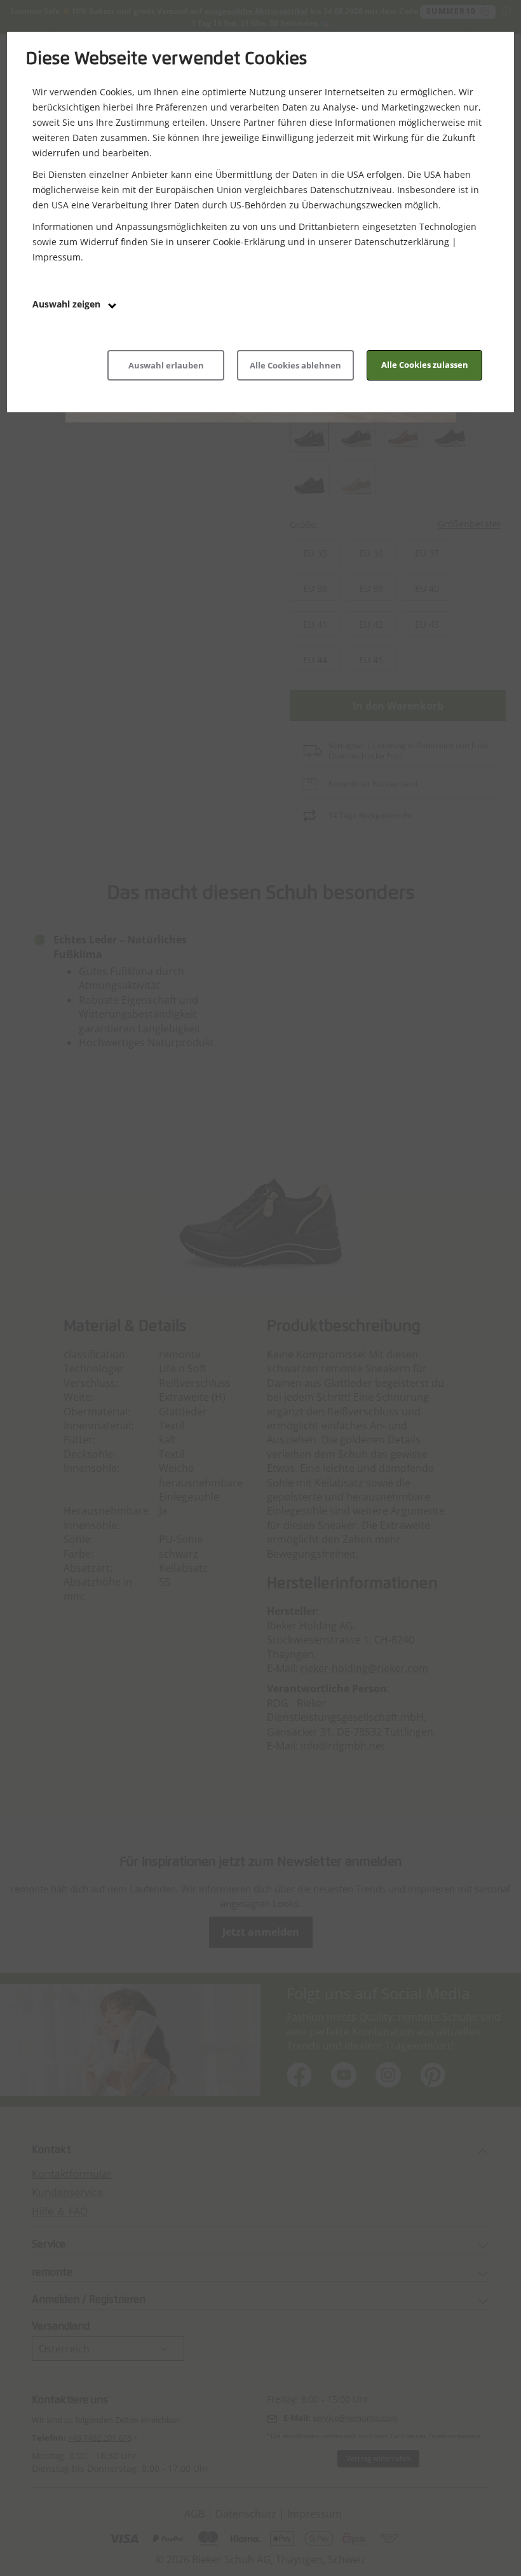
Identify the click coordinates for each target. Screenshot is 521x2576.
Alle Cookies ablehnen (295, 365)
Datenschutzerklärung (402, 242)
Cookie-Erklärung (249, 242)
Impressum (57, 257)
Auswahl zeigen (68, 304)
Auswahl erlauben (166, 365)
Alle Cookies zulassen (425, 365)
